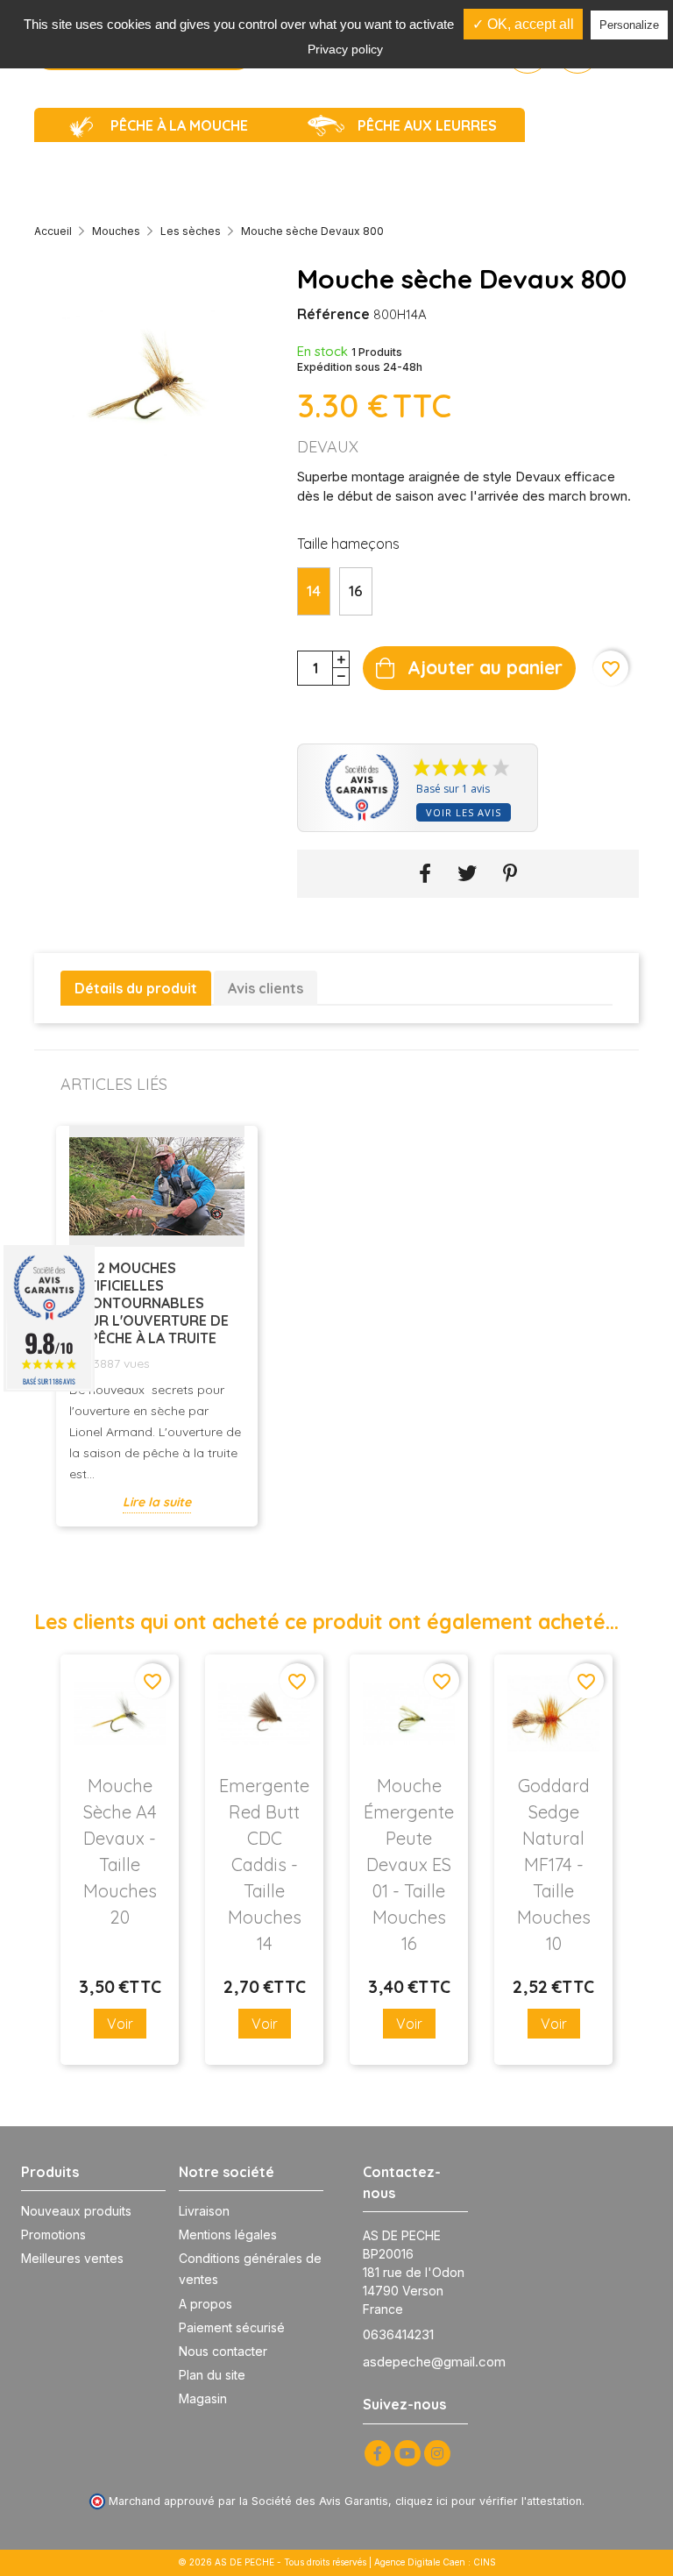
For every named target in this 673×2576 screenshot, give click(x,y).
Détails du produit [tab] (136, 988)
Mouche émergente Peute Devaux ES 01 (409, 1864)
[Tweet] (467, 874)
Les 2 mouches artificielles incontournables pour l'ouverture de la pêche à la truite (149, 1303)
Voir (120, 2024)
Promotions (53, 2234)
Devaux (328, 447)
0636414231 (398, 2334)
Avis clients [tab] (266, 988)
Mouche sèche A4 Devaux (120, 1851)
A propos (205, 2304)
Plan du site (212, 2375)
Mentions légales (228, 2234)
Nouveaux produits (76, 2211)
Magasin (203, 2398)
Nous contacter (223, 2351)
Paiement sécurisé (232, 2327)
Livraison (204, 2211)
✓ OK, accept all (523, 24)
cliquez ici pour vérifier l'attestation (489, 2501)
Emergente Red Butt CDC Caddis (264, 1864)
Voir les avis (464, 812)
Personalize (629, 25)
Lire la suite (157, 1502)
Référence (333, 314)
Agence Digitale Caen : (424, 2562)
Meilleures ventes (72, 2258)
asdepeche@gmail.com (434, 2362)
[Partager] (425, 874)
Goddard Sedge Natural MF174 (554, 1864)
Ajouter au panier (485, 667)
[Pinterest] (510, 874)
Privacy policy (345, 49)
